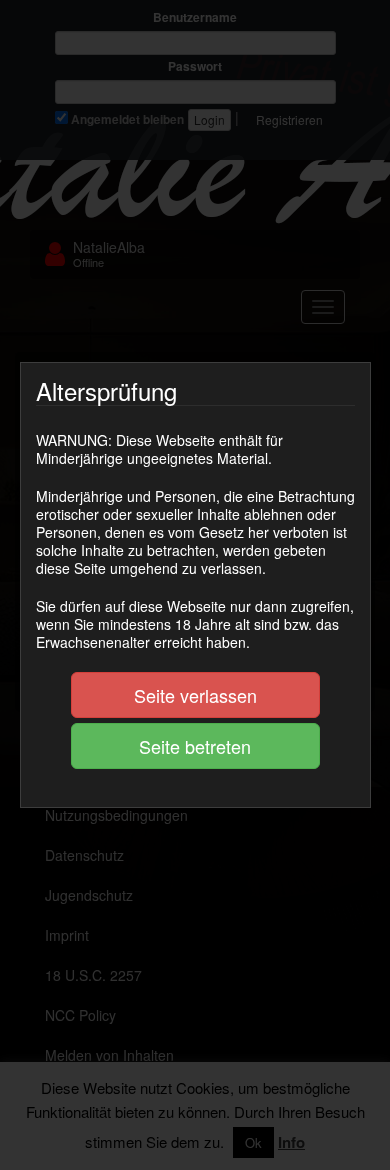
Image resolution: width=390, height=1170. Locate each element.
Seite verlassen (195, 695)
